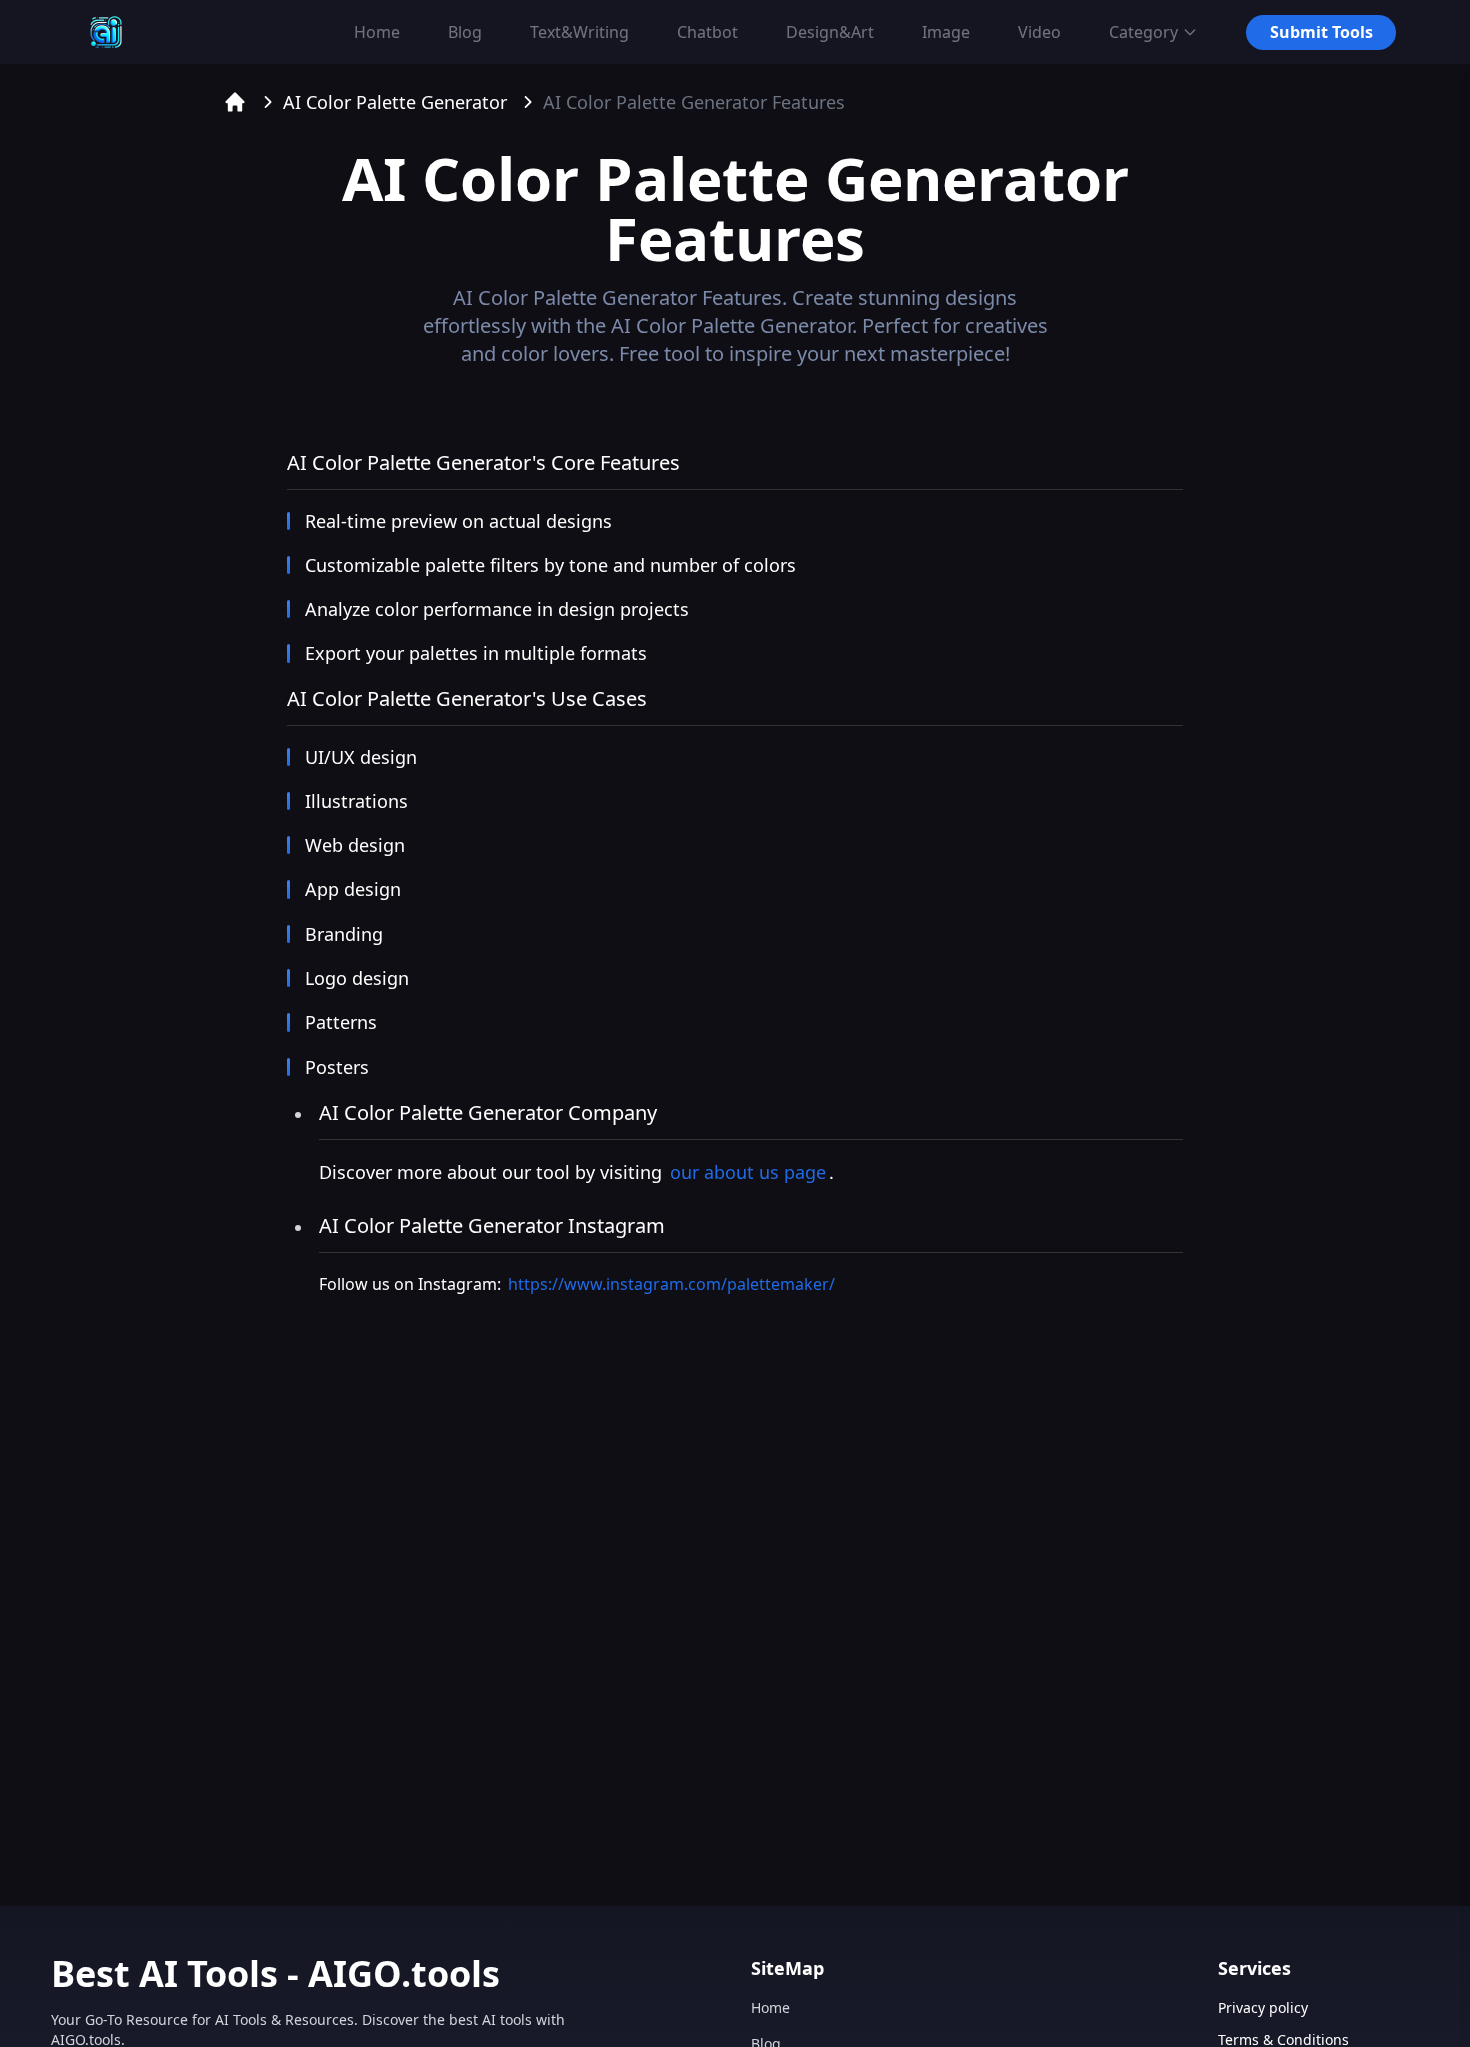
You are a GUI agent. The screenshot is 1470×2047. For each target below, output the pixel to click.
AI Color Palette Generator (395, 102)
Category (1143, 32)
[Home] (235, 102)
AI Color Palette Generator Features (694, 102)
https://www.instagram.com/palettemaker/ (671, 1284)
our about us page (748, 1172)
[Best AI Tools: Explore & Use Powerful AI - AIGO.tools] (106, 32)
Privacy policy (1263, 2007)
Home (770, 2007)
